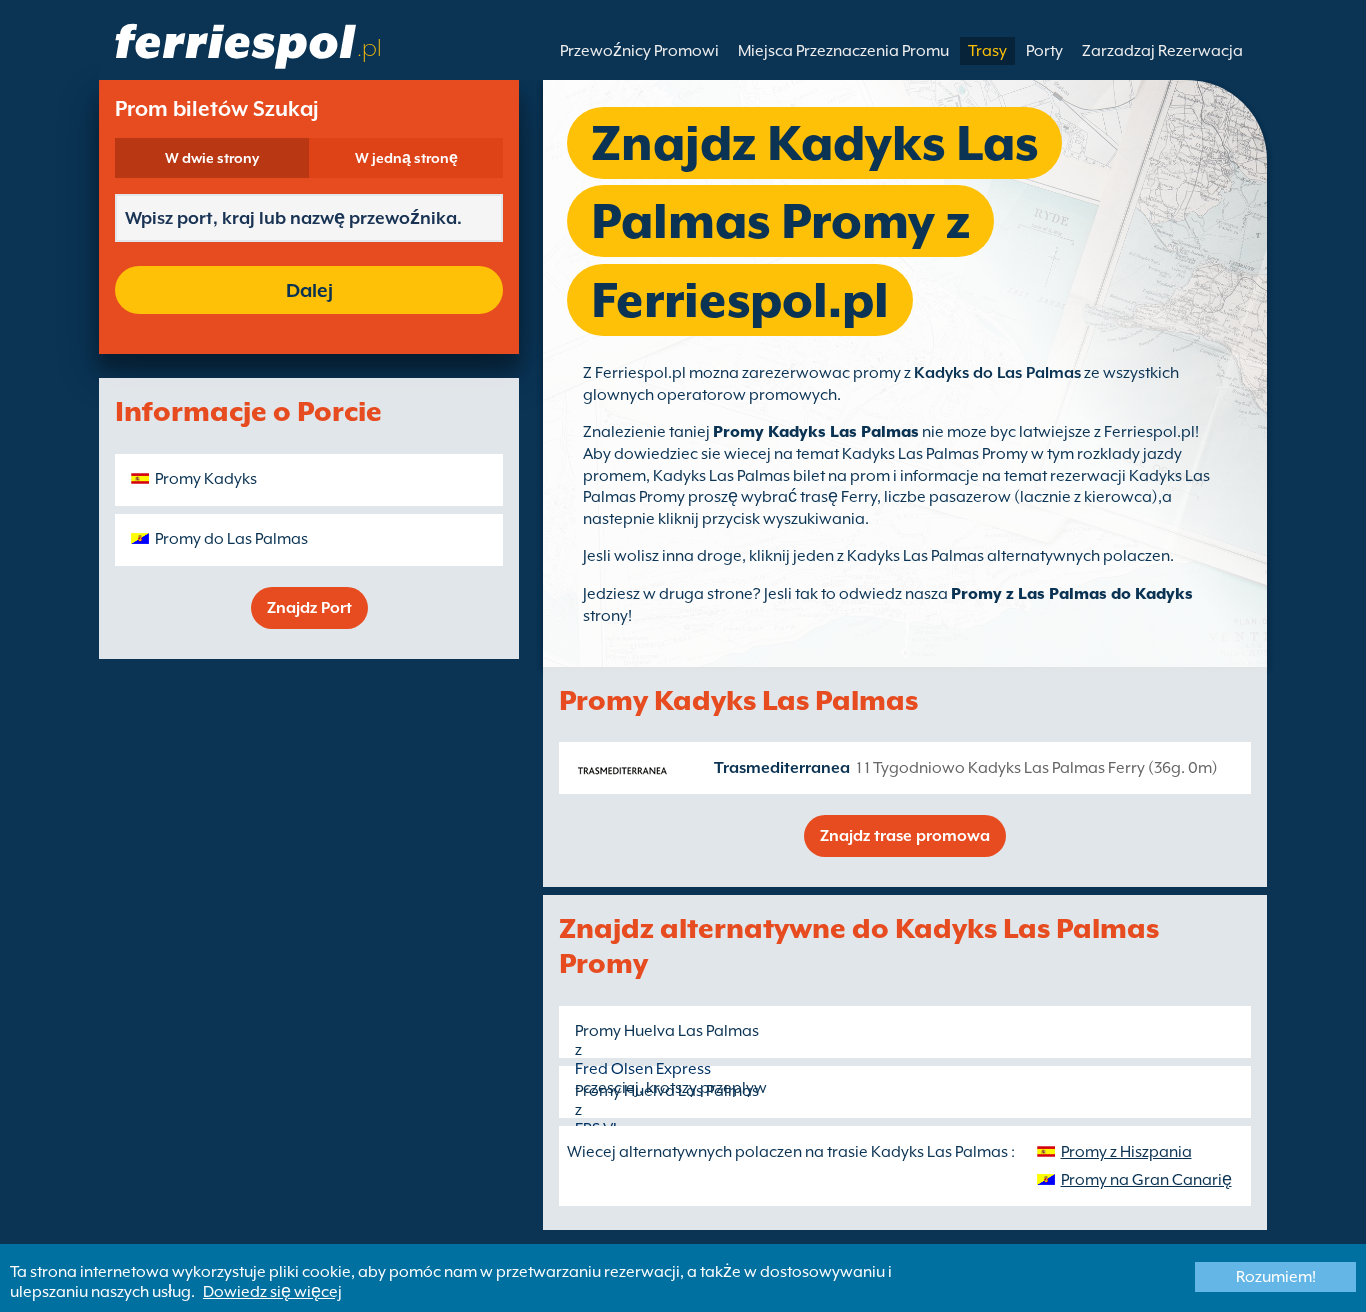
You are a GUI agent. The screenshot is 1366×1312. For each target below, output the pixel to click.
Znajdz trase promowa (905, 836)
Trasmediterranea (782, 768)
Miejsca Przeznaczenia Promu (843, 51)
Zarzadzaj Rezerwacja (1162, 51)
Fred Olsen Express (643, 1069)
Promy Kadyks (206, 479)
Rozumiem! (1276, 1277)
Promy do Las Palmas (231, 539)
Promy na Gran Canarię (1146, 1180)
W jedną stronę (406, 158)
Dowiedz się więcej (272, 1292)
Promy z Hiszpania (1126, 1152)
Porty (1044, 51)
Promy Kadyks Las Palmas (816, 432)
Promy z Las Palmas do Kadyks (1072, 594)
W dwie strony (212, 158)
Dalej (309, 290)
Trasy (987, 51)
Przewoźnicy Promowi (639, 51)
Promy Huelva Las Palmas (667, 1031)
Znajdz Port (309, 608)
